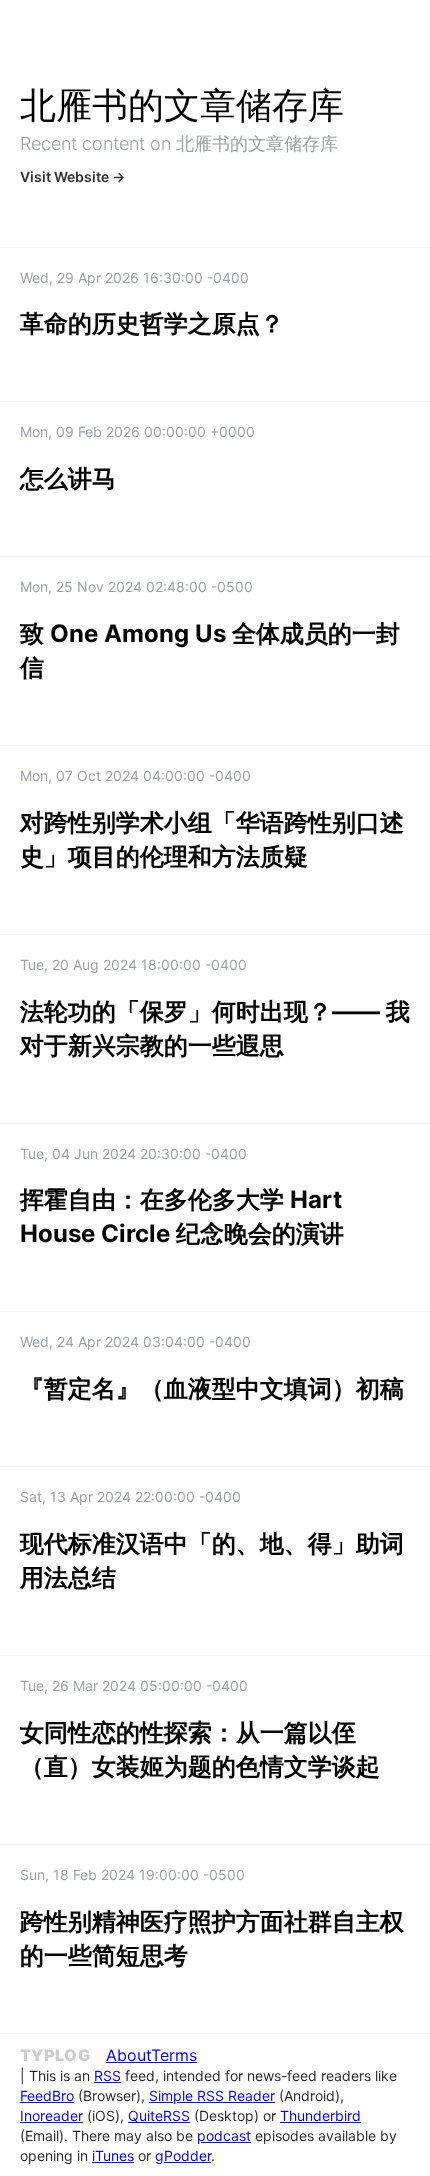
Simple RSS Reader (212, 2095)
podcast (224, 2135)
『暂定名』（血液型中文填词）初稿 (212, 1388)
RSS (107, 2075)
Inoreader (51, 2115)
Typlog (55, 2055)
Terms (174, 2055)
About (128, 2055)
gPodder (183, 2155)
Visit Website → (72, 176)
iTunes (113, 2155)
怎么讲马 (68, 478)
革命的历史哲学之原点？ (152, 323)
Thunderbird (320, 2115)
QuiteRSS (159, 2115)
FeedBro (47, 2095)
